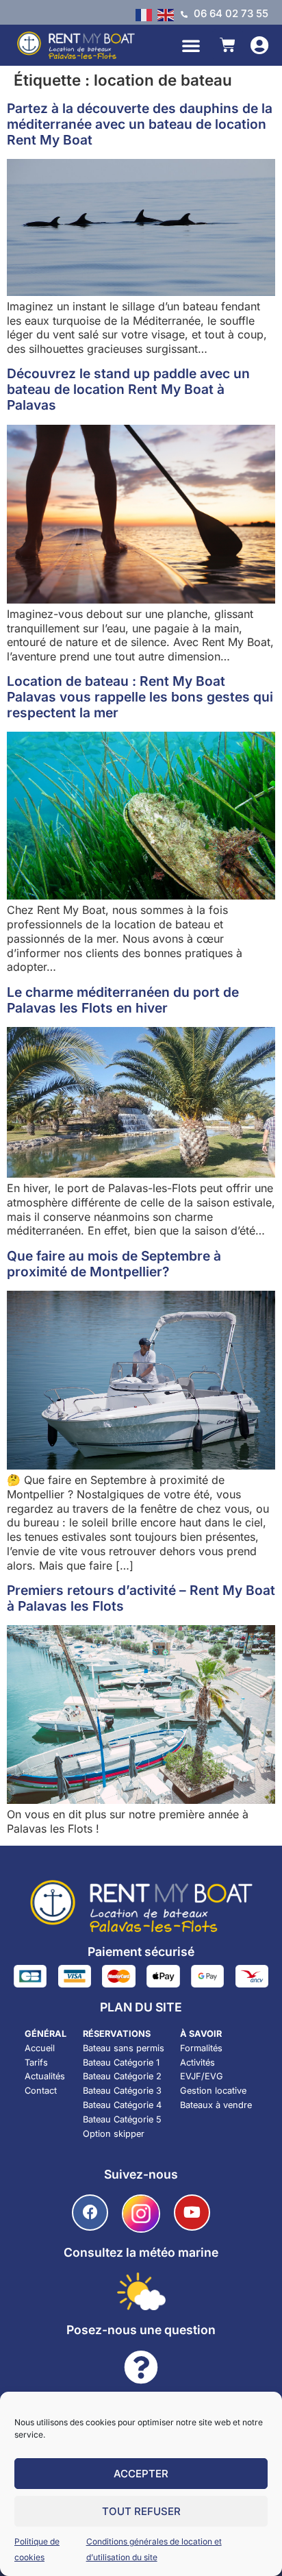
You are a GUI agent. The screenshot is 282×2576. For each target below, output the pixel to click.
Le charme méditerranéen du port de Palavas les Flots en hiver (123, 1000)
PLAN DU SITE (141, 2007)
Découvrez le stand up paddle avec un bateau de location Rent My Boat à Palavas (128, 389)
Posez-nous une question (141, 2330)
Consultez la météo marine (141, 2252)
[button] (191, 45)
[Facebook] (90, 2213)
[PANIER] (228, 45)
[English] (168, 14)
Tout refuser (141, 2511)
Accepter (141, 2474)
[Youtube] (192, 2213)
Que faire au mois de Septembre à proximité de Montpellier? (114, 1264)
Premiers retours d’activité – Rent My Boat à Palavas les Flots (141, 1598)
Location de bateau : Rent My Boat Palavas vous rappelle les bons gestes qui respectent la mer (140, 697)
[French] (146, 14)
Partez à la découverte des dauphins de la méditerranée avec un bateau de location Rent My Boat (140, 124)
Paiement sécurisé (141, 1952)
